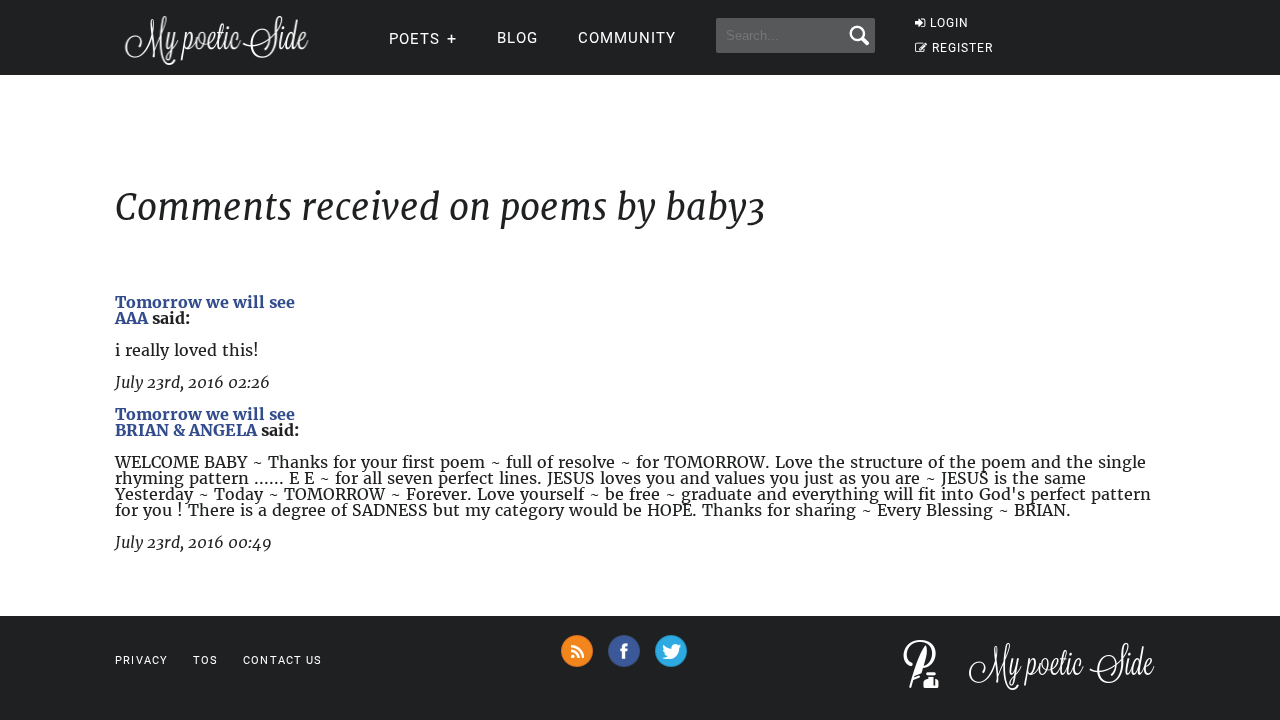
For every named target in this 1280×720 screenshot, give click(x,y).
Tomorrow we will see (205, 302)
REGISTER (962, 48)
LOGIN (949, 23)
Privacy (141, 660)
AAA (131, 318)
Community (627, 38)
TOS (205, 660)
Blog (517, 38)
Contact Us (282, 660)
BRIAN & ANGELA (186, 430)
